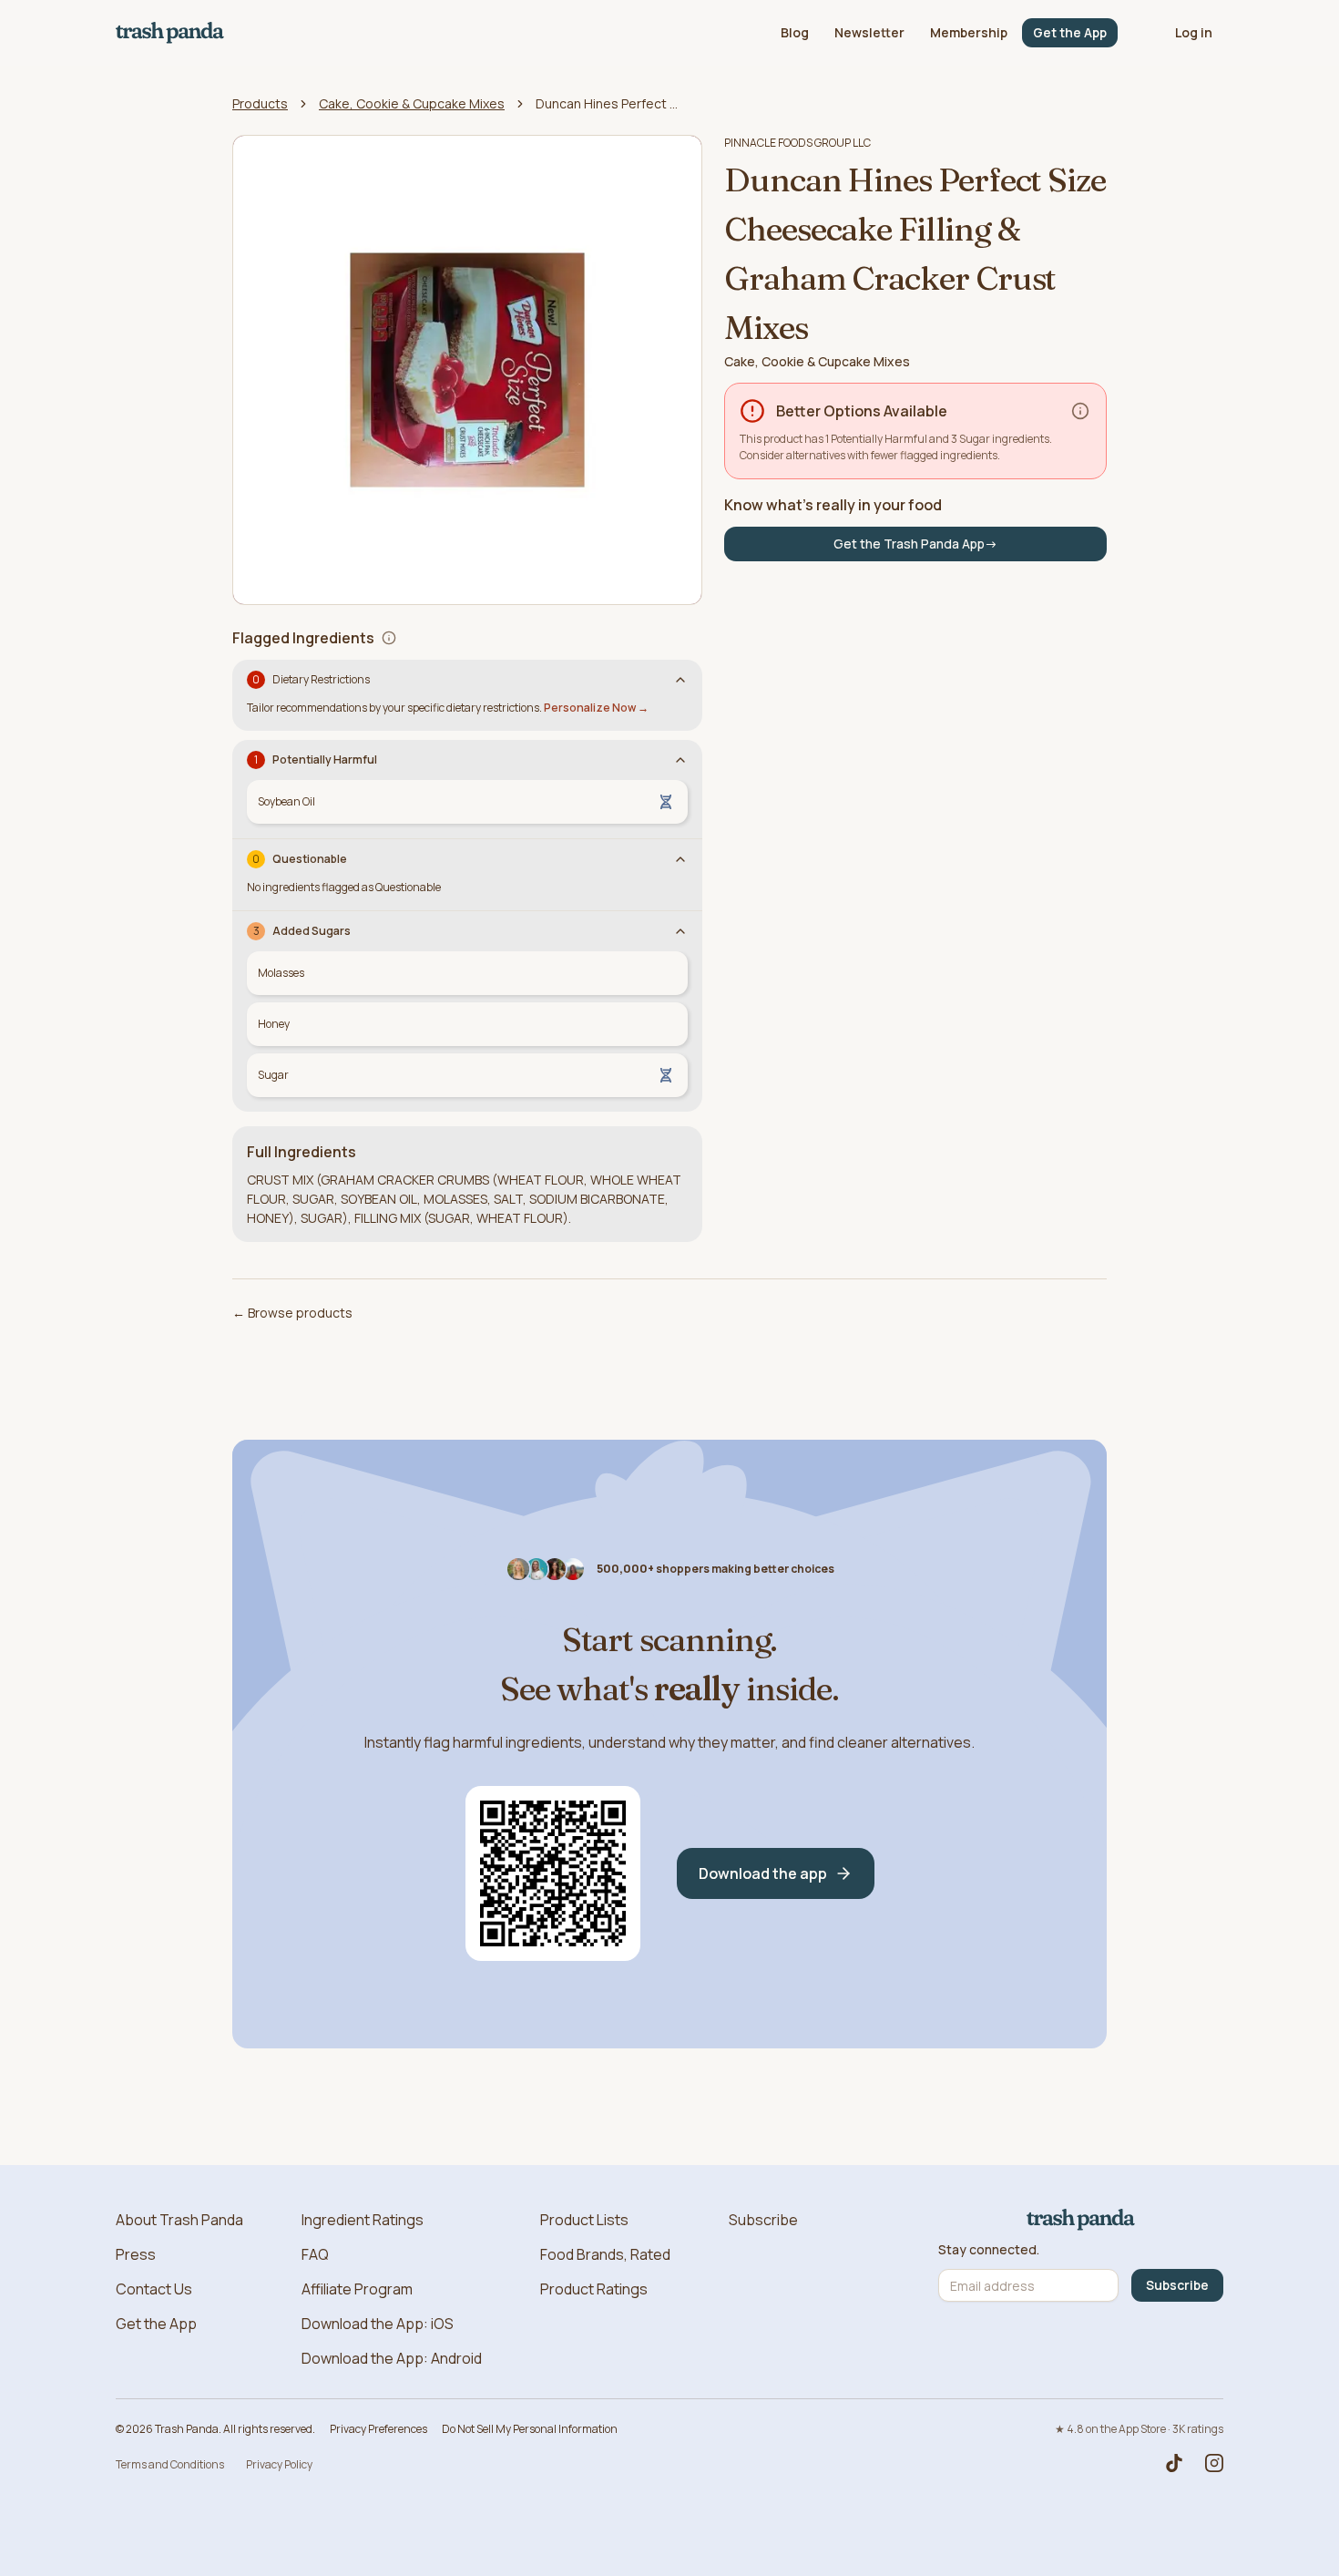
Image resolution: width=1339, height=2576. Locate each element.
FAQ (315, 2254)
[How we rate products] (1080, 411)
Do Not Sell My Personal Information (530, 2429)
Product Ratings (594, 2289)
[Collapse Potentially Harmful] (680, 760)
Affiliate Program (357, 2289)
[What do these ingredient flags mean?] (389, 638)
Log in (1194, 32)
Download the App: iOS (378, 2324)
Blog (795, 32)
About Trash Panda (179, 2220)
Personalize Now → (596, 708)
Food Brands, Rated (605, 2254)
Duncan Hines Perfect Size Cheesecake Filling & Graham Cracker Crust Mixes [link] (608, 103)
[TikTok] (1174, 2463)
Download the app (763, 1873)
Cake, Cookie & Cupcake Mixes (412, 103)
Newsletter (869, 32)
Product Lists (584, 2220)
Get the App (1070, 32)
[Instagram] (1214, 2463)
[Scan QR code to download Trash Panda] (553, 1873)
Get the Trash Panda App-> (915, 544)
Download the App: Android (392, 2358)
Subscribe (763, 2220)
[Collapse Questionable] (680, 859)
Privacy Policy (279, 2464)
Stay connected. (989, 2250)
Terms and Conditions (170, 2464)
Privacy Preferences (378, 2429)
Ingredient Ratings (363, 2220)
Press (136, 2254)
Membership (969, 32)
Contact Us (154, 2289)
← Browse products (292, 1313)
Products (260, 103)
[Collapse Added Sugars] (680, 931)
